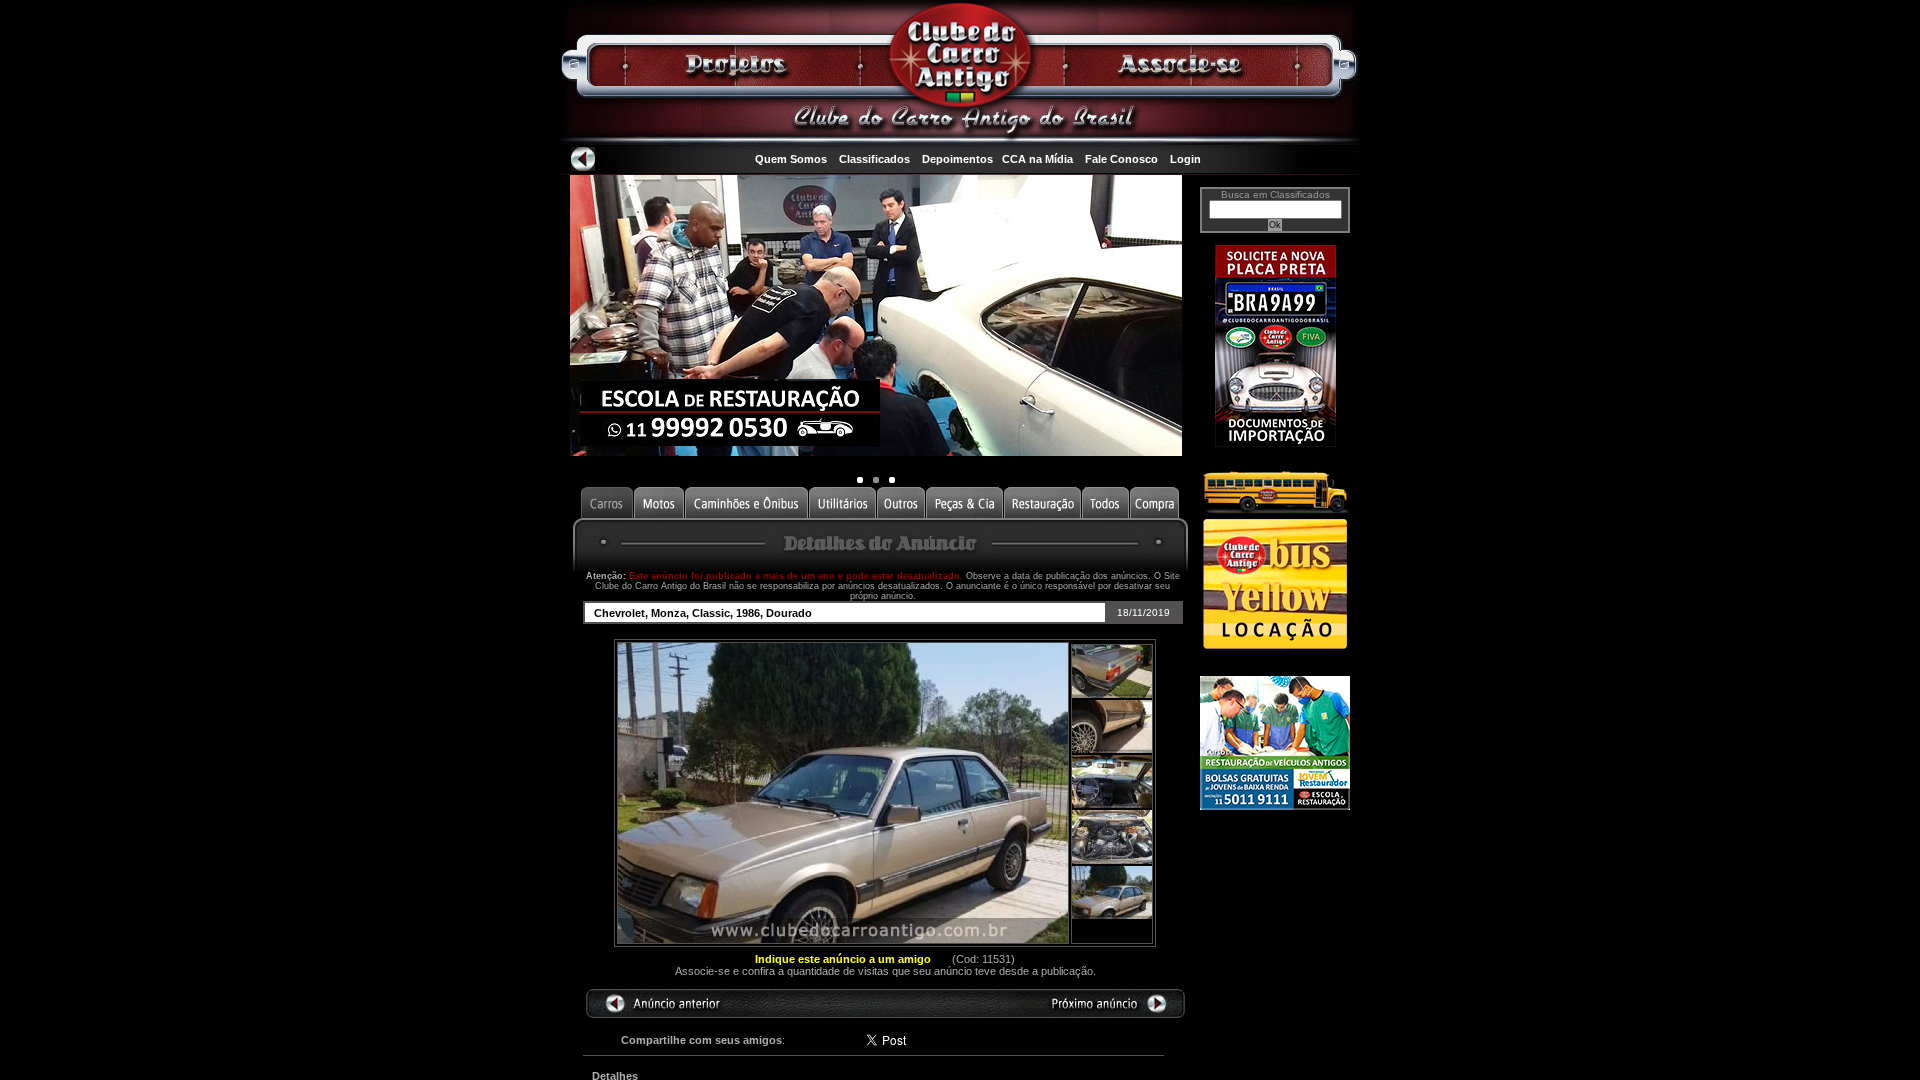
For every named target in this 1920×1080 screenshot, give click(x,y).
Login (1185, 159)
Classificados (874, 159)
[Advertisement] (1275, 897)
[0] (860, 480)
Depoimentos (957, 159)
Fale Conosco (1121, 159)
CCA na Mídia (1037, 159)
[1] (876, 480)
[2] (892, 480)
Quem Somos (791, 159)
